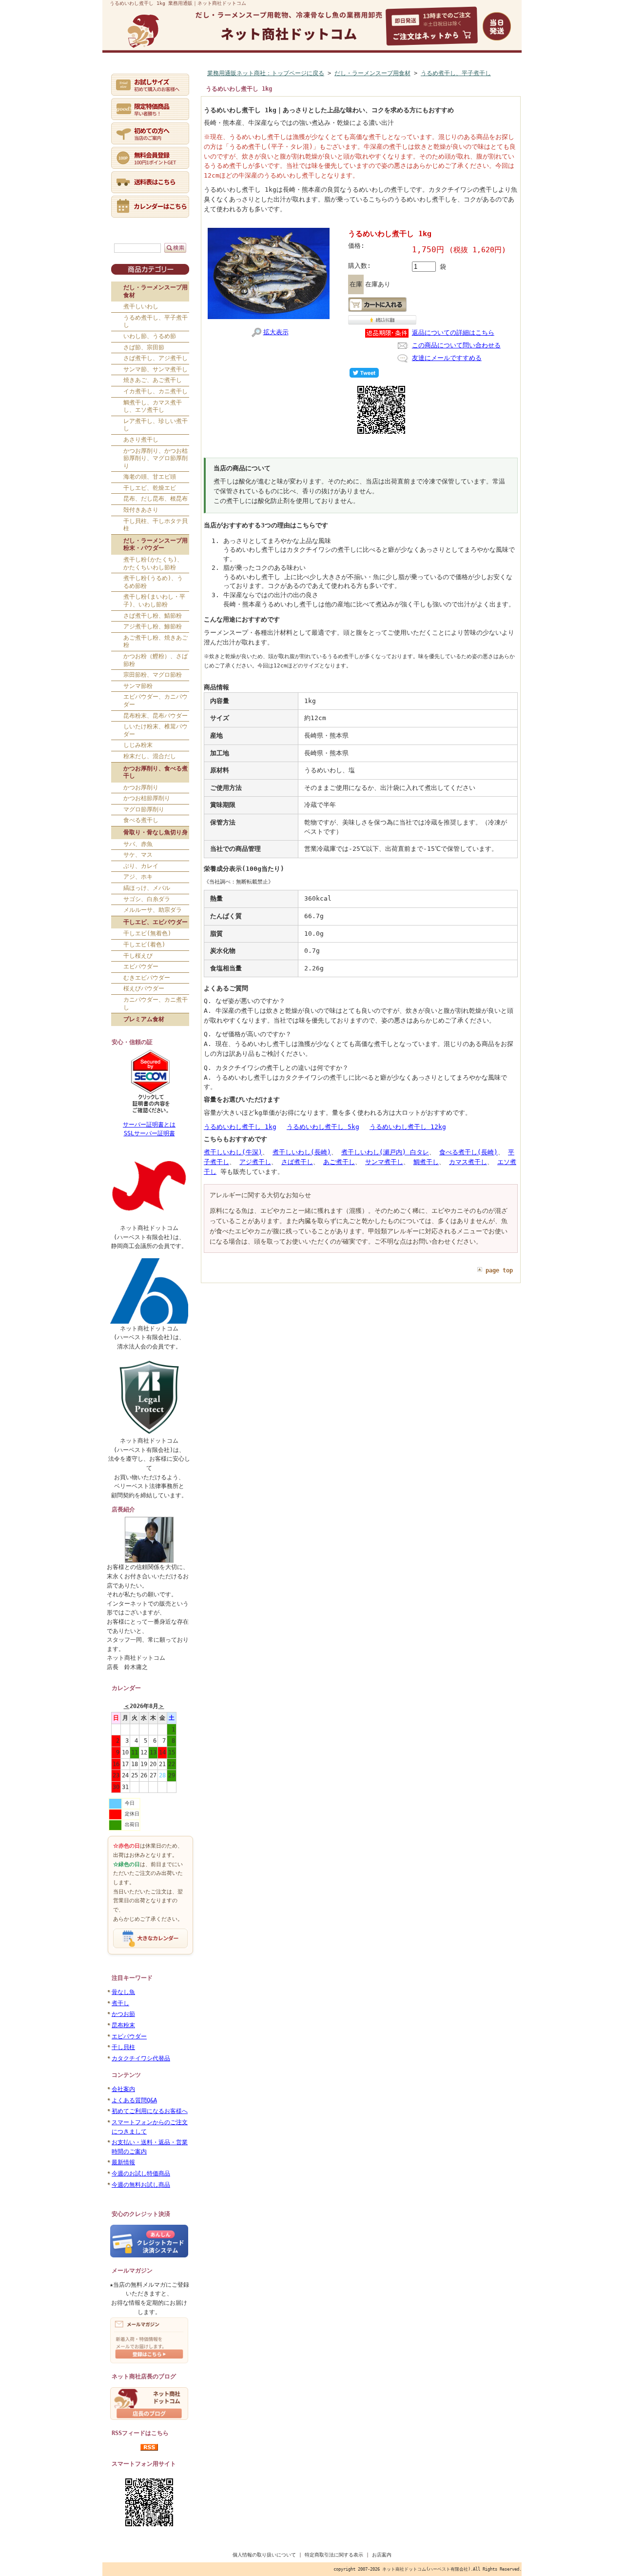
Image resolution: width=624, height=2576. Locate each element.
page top (499, 1270)
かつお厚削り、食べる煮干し (156, 772)
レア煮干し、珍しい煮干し (156, 425)
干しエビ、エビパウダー (156, 922)
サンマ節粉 (138, 686)
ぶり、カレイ (141, 866)
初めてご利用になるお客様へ (150, 2111)
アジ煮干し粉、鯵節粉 (153, 626)
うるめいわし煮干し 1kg (240, 1127)
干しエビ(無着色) (147, 933)
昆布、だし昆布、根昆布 (156, 499)
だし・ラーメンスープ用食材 (156, 291)
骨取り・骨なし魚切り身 (156, 832)
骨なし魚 (123, 1992)
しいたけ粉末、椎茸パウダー (156, 730)
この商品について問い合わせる (456, 345)
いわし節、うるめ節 (150, 336)
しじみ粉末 (138, 745)
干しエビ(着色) (144, 945)
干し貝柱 (123, 2047)
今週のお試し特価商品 (141, 2173)
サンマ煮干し (384, 1162)
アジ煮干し (255, 1162)
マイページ (225, 72)
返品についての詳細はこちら (453, 332)
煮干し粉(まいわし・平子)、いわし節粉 (154, 601)
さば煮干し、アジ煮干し (156, 358)
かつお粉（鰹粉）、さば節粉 (156, 660)
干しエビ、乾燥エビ (150, 488)
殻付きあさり (141, 510)
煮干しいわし (141, 306)
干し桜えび (138, 956)
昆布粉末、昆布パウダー (156, 716)
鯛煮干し (426, 1162)
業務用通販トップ (131, 72)
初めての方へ (177, 72)
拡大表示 (276, 332)
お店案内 (382, 2555)
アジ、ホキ (138, 877)
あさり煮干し (141, 440)
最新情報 (123, 2162)
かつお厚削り (141, 787)
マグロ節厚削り (144, 809)
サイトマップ (484, 72)
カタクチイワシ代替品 (141, 2058)
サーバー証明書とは (149, 1125)
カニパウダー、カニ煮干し (156, 1004)
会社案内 (123, 2089)
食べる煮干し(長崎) (468, 1152)
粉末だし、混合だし (150, 756)
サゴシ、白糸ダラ (147, 899)
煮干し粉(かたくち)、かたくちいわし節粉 (153, 563)
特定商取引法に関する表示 (334, 2555)
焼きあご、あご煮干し (153, 380)
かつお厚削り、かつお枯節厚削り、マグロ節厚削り (156, 458)
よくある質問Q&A (134, 2100)
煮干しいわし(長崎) (302, 1152)
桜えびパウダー (144, 988)
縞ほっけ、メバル (147, 888)
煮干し (120, 2003)
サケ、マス (138, 855)
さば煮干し (297, 1162)
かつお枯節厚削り (147, 798)
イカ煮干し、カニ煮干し (156, 391)
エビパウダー (141, 966)
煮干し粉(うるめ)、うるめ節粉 (153, 582)
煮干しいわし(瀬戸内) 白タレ (385, 1152)
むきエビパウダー (147, 978)
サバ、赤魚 (138, 844)
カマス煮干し (468, 1162)
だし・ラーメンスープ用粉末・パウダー (156, 544)
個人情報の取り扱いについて (264, 2555)
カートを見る (381, 72)
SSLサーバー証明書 (149, 1133)
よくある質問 (330, 72)
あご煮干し (339, 1162)
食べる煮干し (141, 820)
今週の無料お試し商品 (141, 2185)
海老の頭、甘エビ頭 (150, 477)
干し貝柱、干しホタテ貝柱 (156, 525)
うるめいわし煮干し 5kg (323, 1127)
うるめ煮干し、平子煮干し (156, 322)
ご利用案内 (276, 72)
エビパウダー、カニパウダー (156, 701)
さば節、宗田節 (144, 347)
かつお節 (123, 2014)
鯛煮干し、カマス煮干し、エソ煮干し (153, 406)
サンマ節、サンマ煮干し (156, 369)
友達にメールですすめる (447, 358)
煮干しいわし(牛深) (233, 1152)
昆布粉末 (123, 2025)
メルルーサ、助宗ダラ (153, 910)
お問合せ (427, 72)
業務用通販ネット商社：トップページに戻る (266, 73)
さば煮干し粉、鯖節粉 (153, 616)
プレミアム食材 (144, 1019)
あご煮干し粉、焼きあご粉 (156, 642)
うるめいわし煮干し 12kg (408, 1127)
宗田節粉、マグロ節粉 (153, 675)
